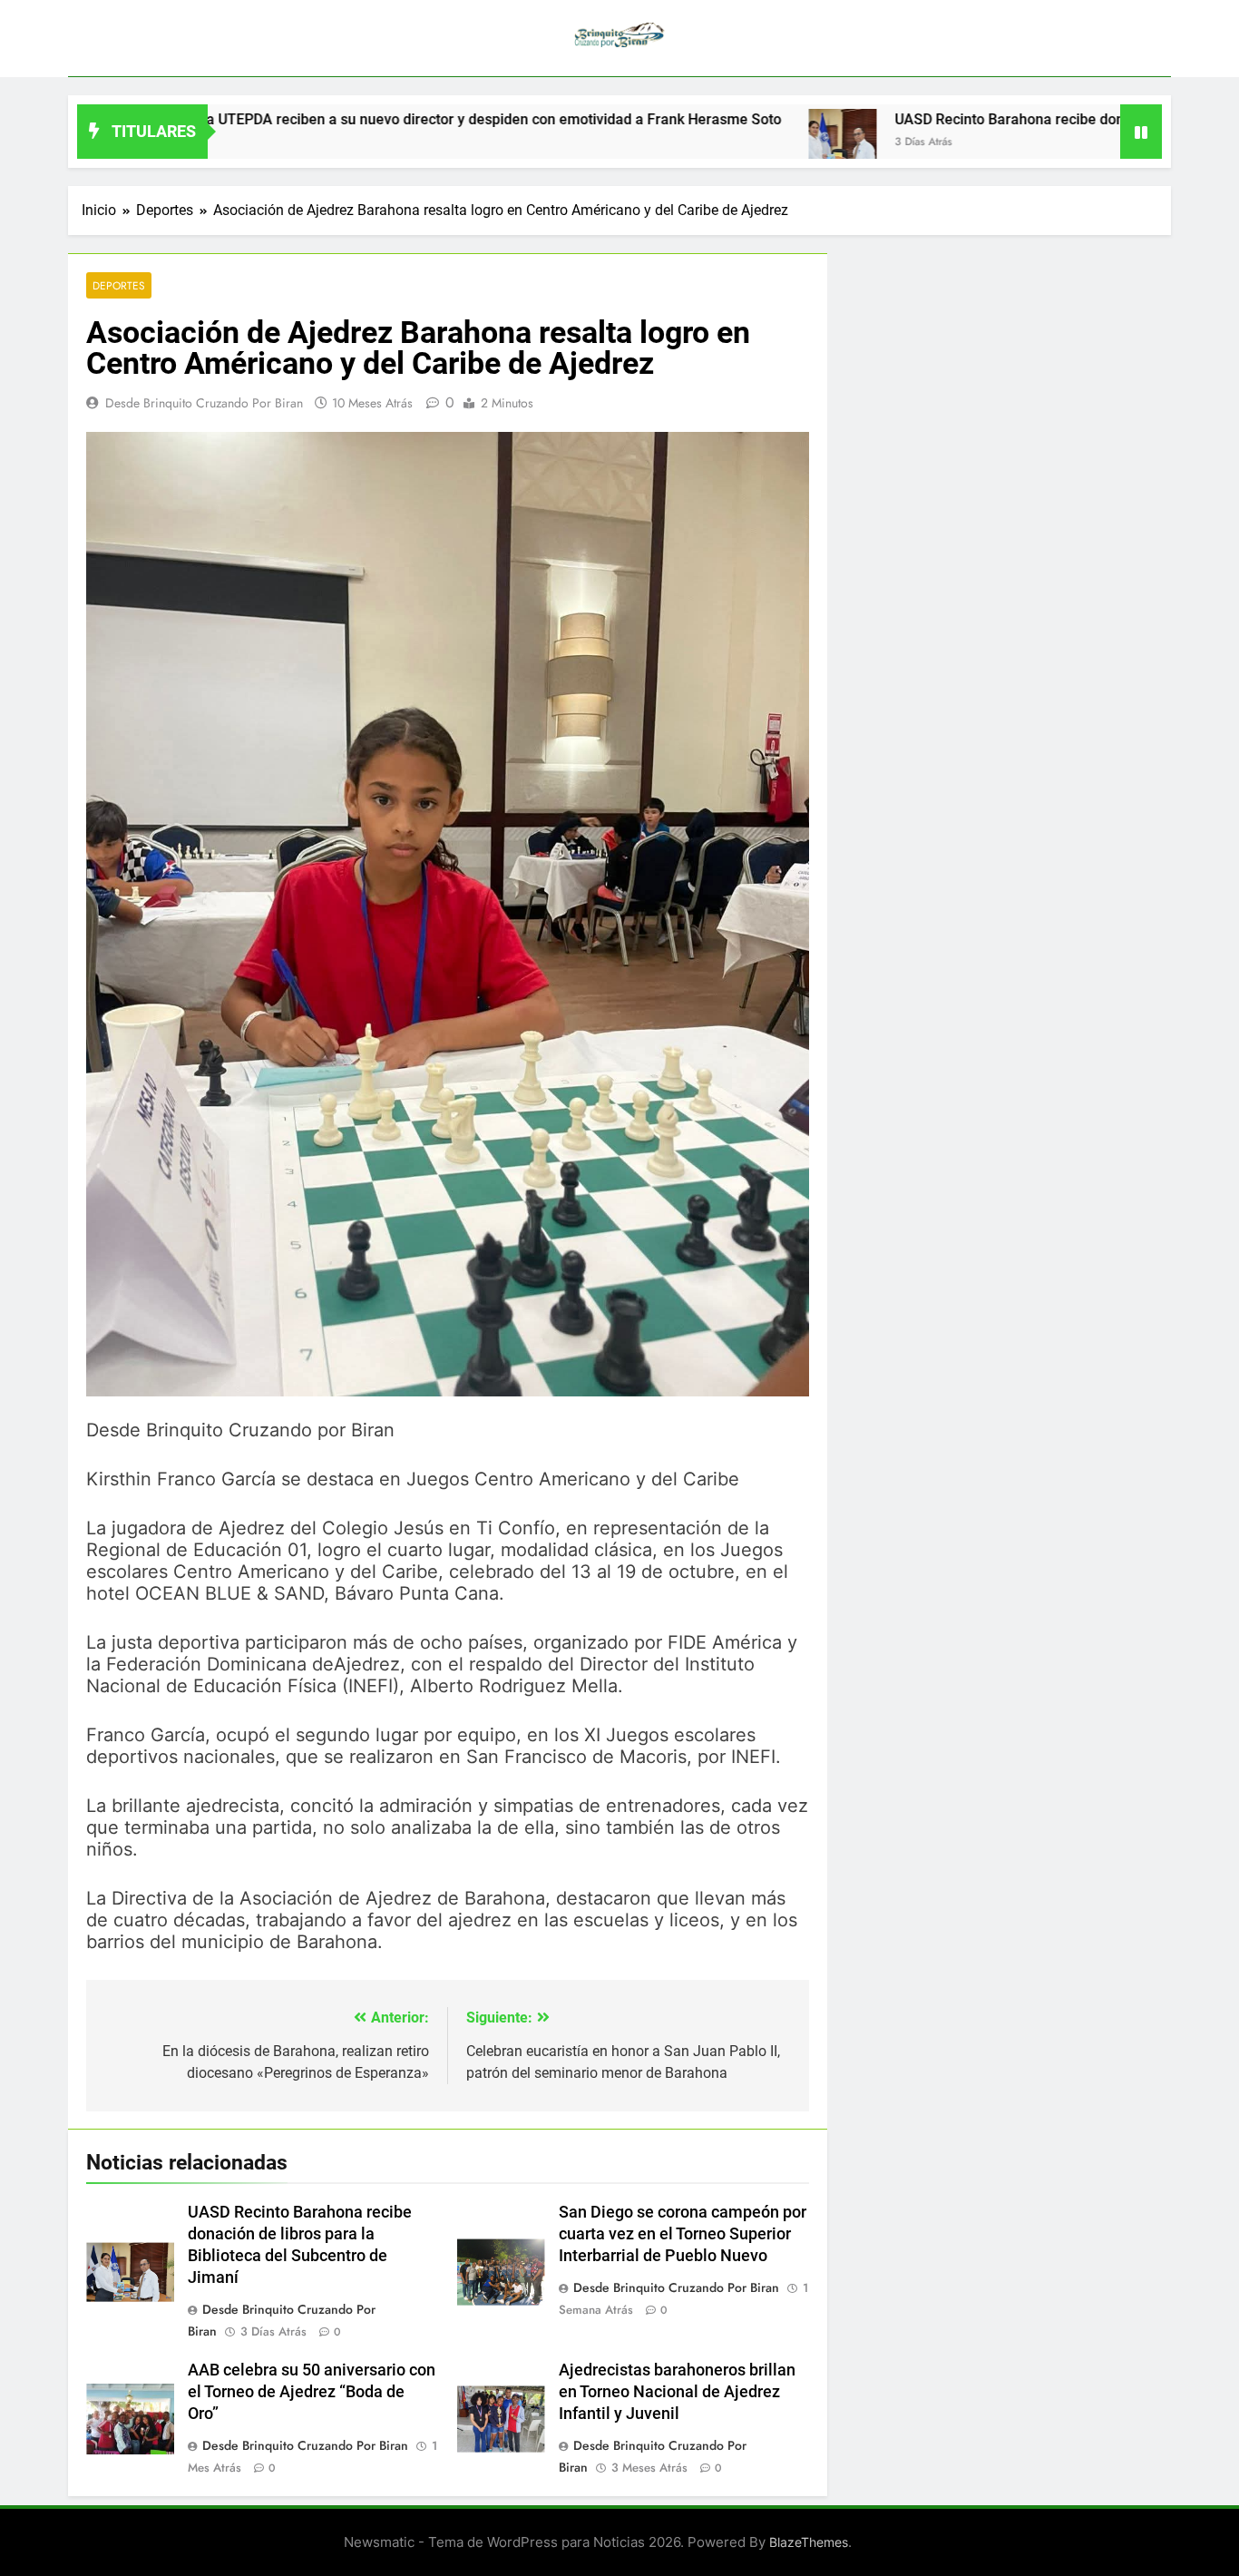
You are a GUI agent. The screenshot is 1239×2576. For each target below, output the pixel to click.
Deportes (119, 285)
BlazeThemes (809, 2542)
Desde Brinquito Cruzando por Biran (204, 403)
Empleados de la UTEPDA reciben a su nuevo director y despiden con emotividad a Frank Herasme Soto (356, 119)
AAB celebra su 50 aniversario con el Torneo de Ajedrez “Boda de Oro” (312, 2392)
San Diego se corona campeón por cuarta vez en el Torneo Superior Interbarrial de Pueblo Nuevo (683, 2234)
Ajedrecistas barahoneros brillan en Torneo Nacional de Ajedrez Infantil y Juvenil (677, 2392)
